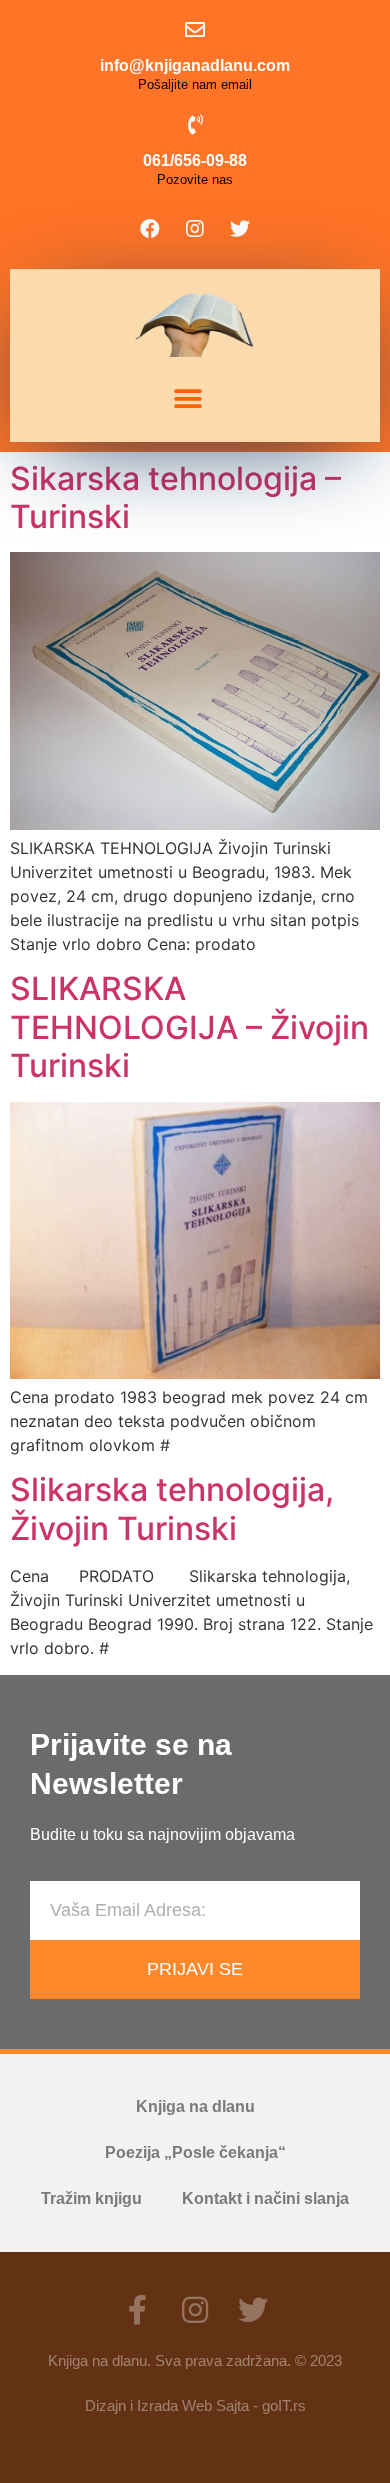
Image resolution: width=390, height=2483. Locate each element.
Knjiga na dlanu (195, 2106)
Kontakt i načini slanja (265, 2198)
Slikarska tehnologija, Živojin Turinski (172, 1508)
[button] (187, 399)
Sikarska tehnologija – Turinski (175, 497)
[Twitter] (240, 229)
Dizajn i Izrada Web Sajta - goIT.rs (195, 2405)
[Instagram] (195, 229)
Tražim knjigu (91, 2198)
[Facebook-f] (137, 2310)
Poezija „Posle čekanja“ (195, 2152)
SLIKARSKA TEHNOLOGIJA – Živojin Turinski (189, 1027)
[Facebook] (150, 229)
